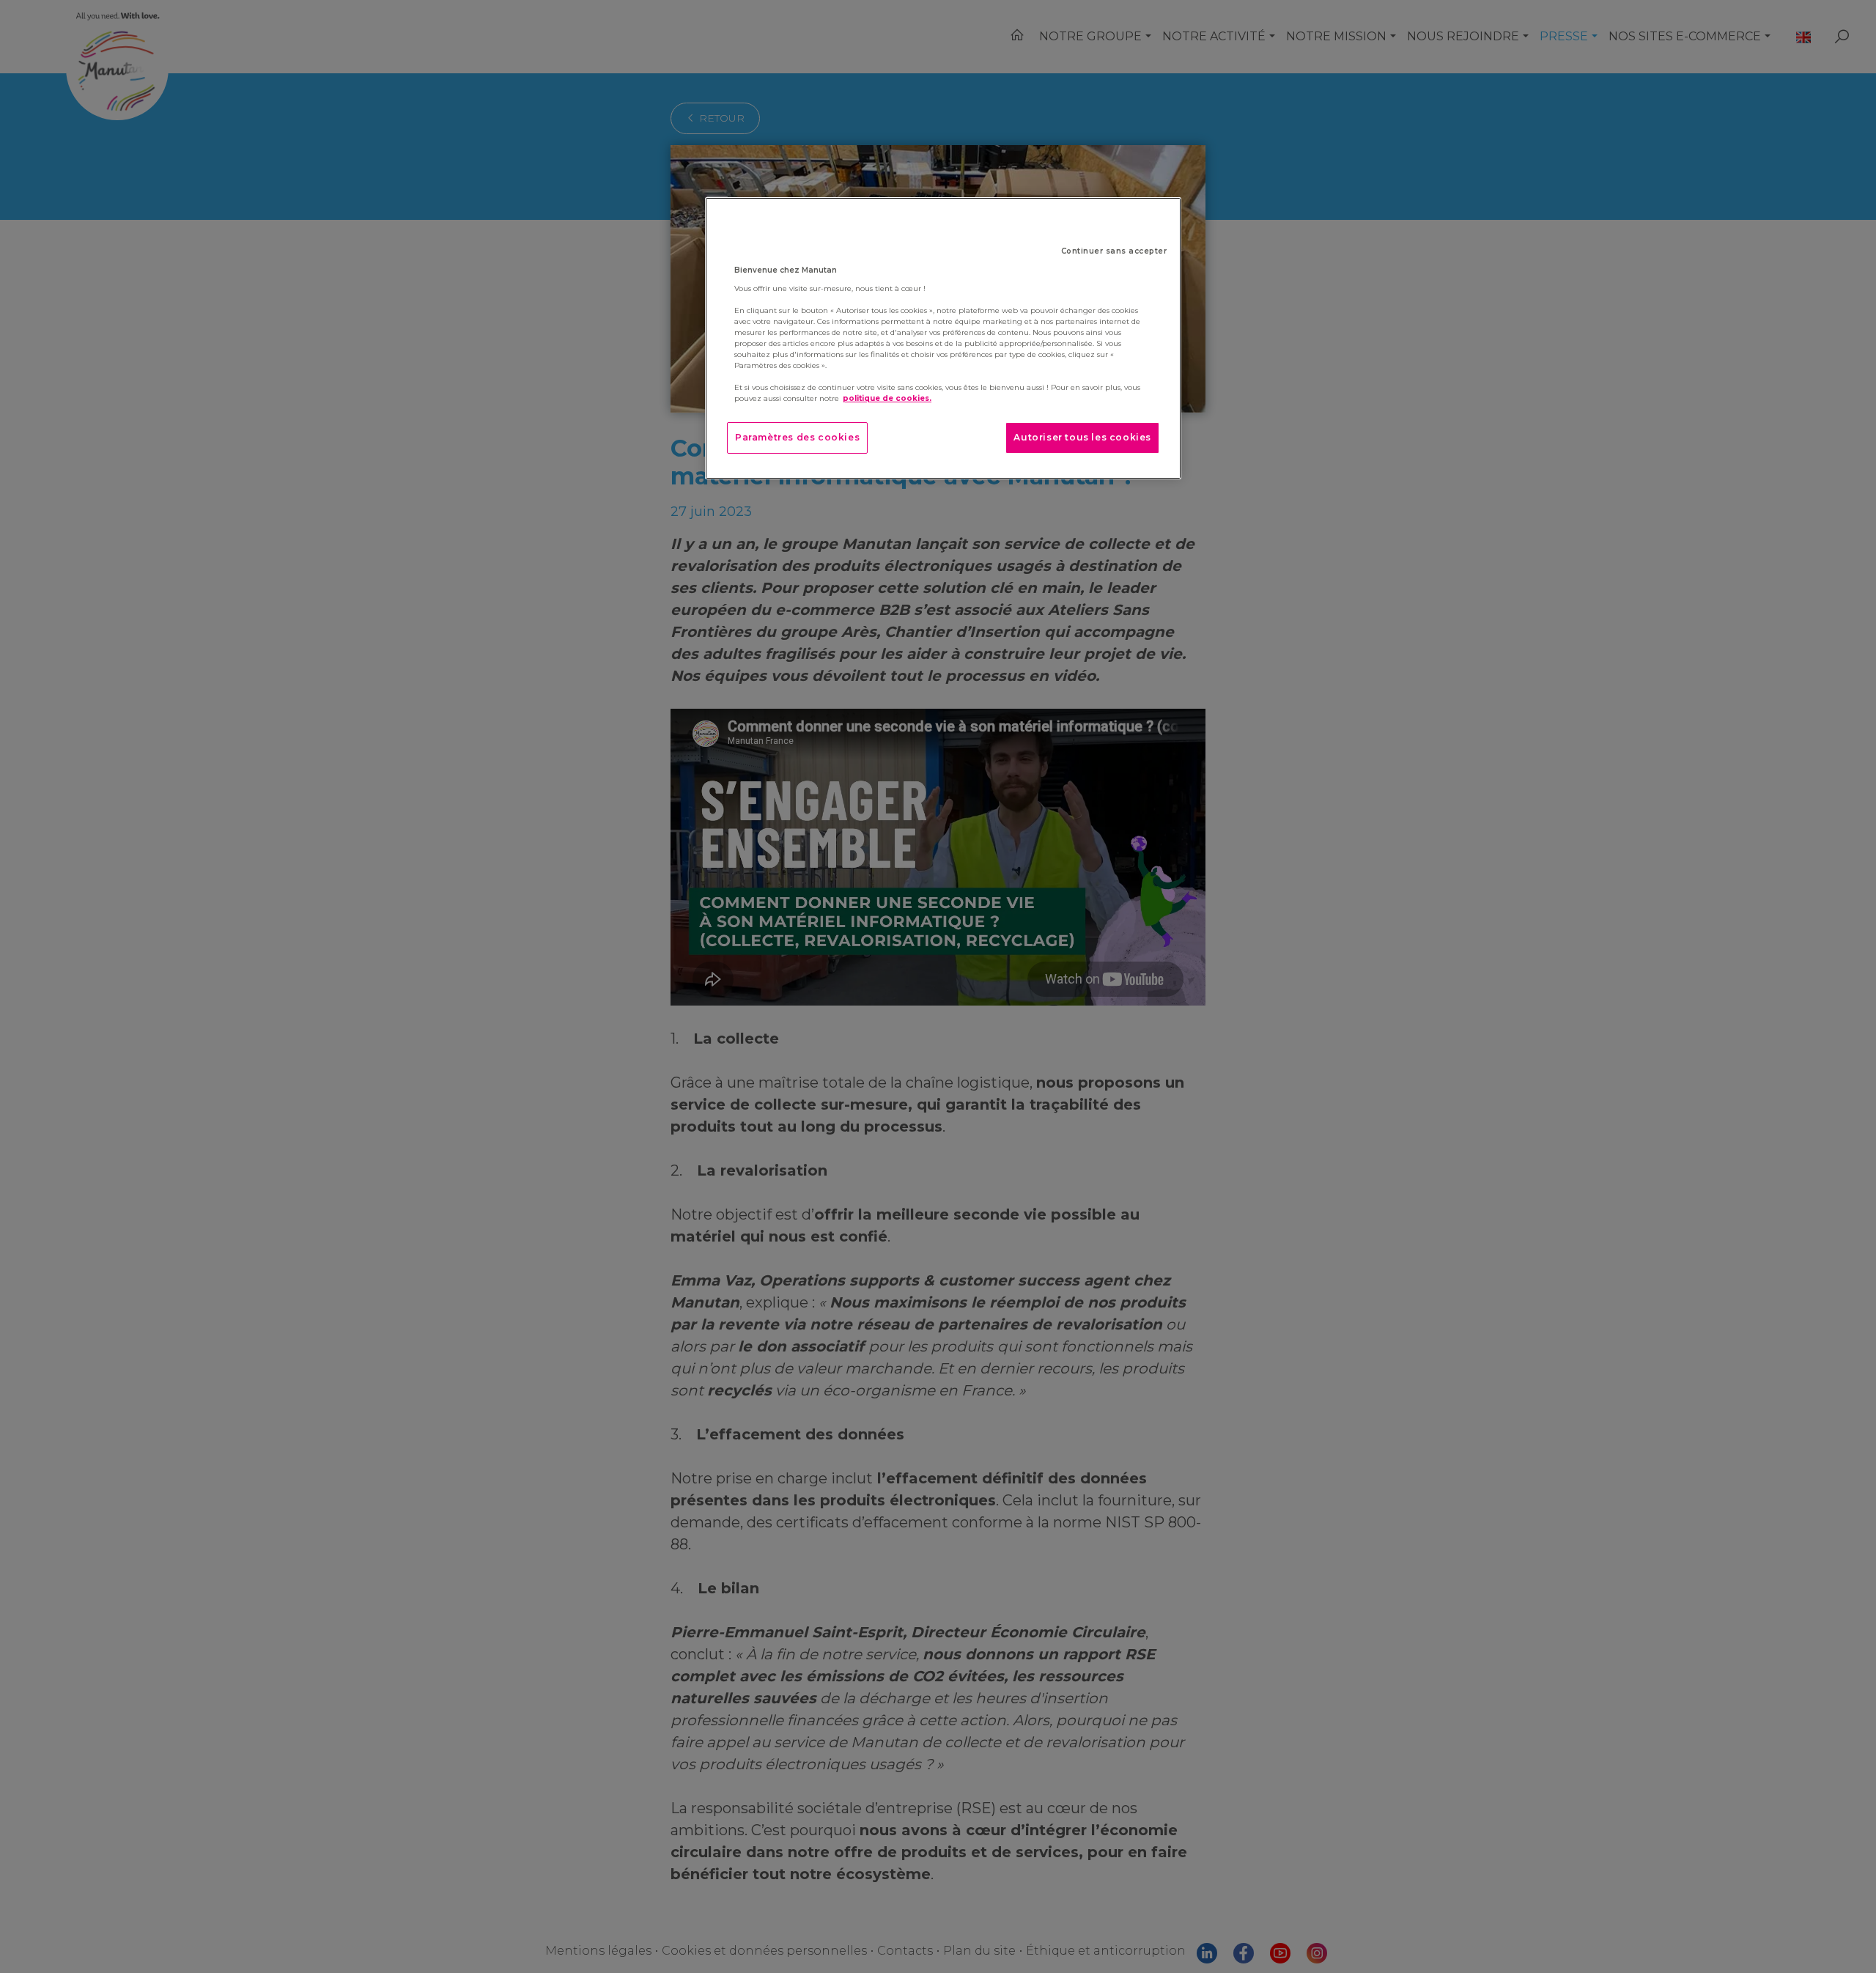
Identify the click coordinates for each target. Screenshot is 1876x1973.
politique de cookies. (887, 398)
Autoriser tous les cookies (1082, 437)
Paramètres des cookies (797, 437)
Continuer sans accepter (1114, 251)
